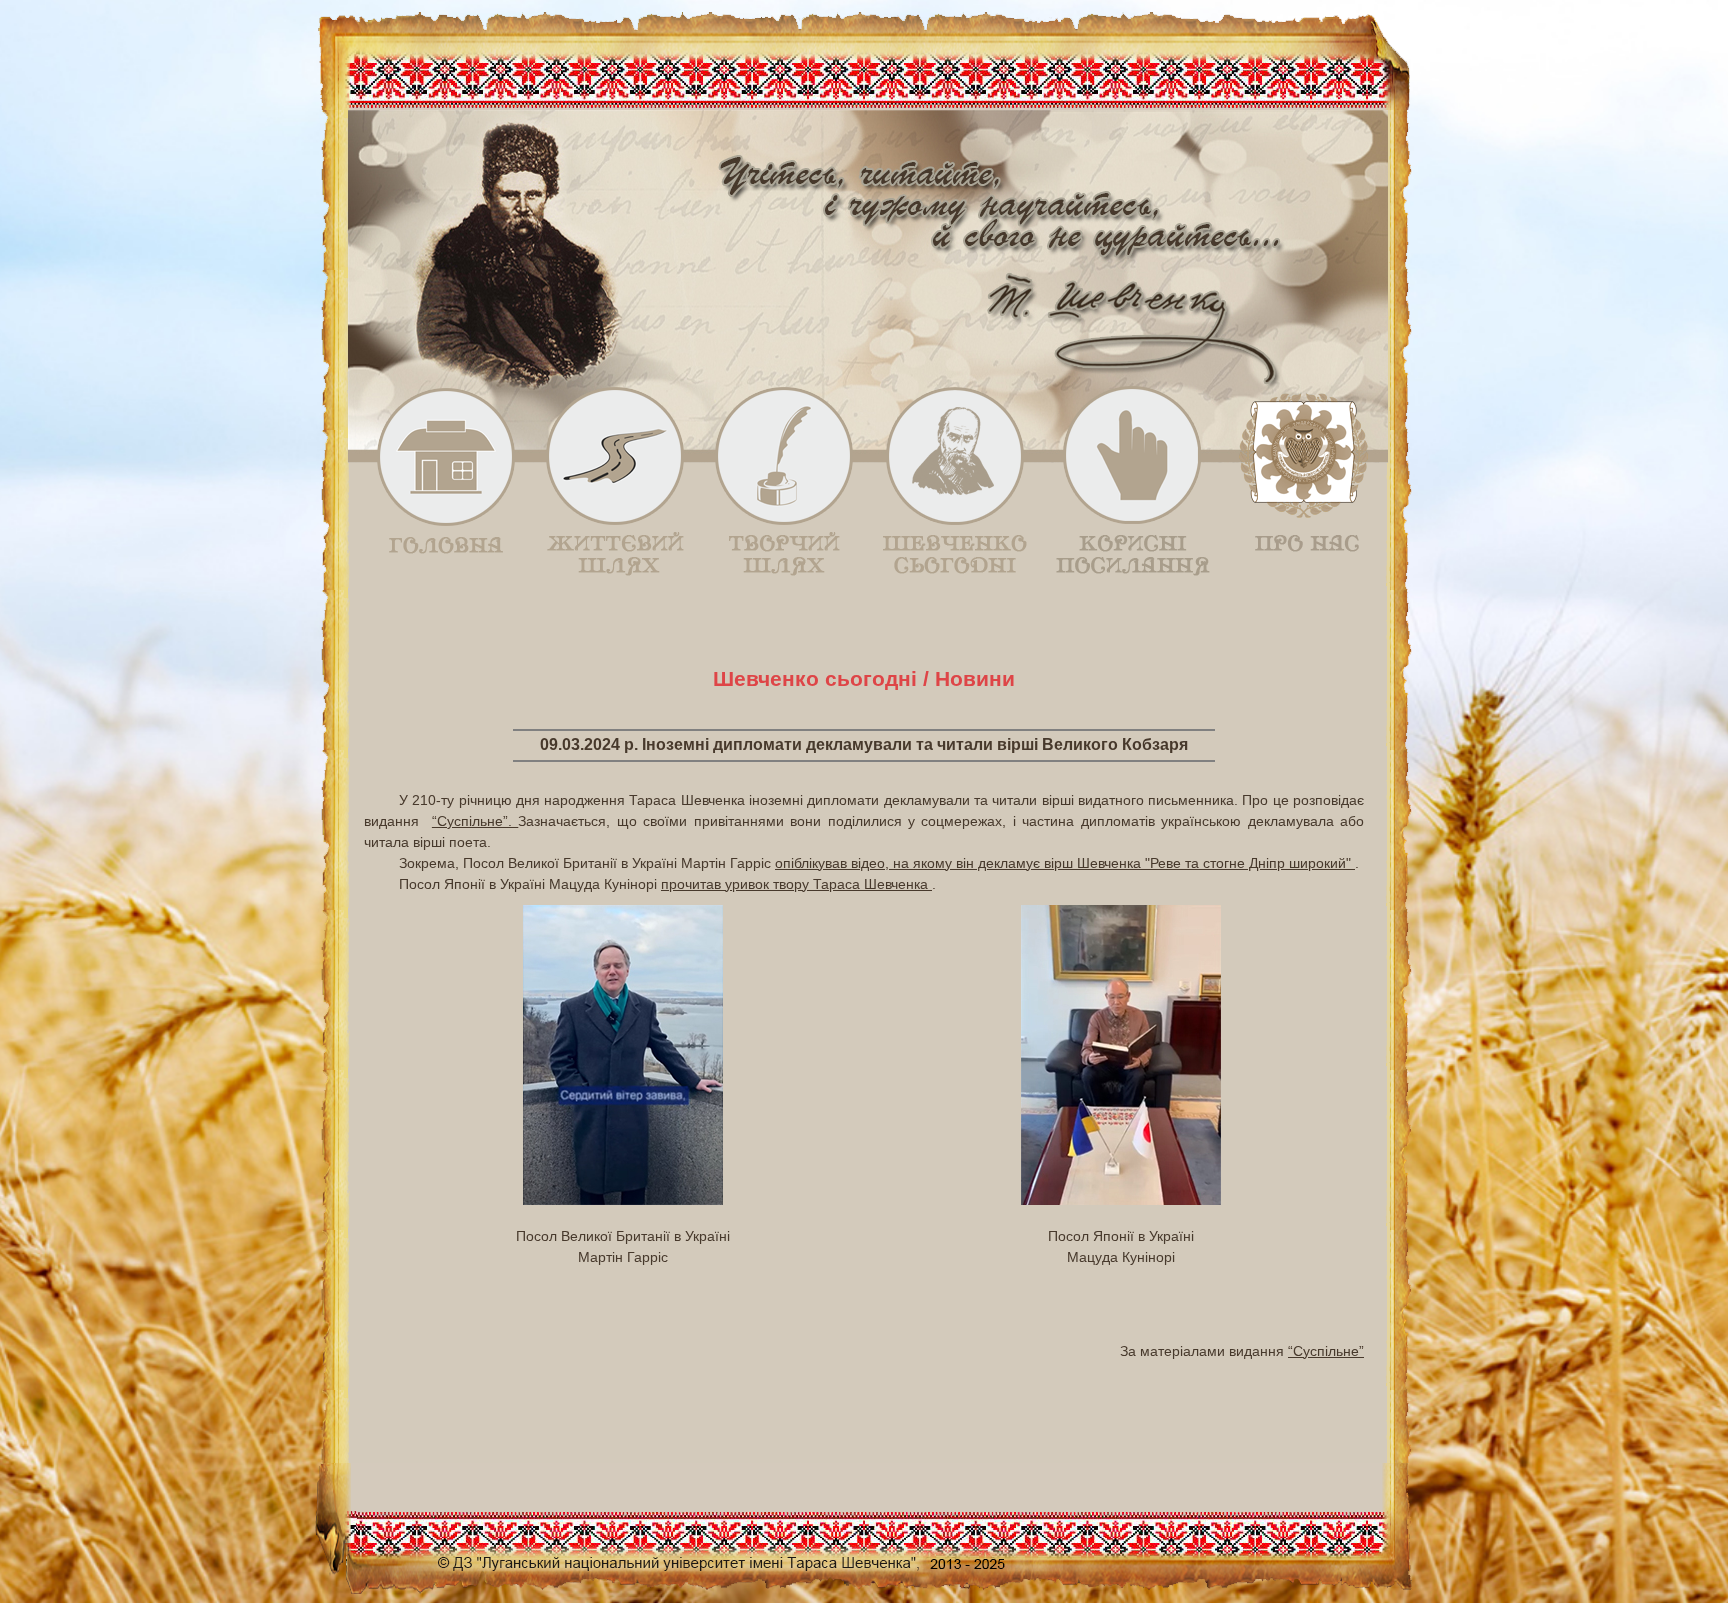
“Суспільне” (1326, 1351)
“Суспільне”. (475, 821)
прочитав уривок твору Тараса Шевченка (796, 884)
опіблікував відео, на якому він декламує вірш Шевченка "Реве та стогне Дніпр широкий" (1065, 863)
